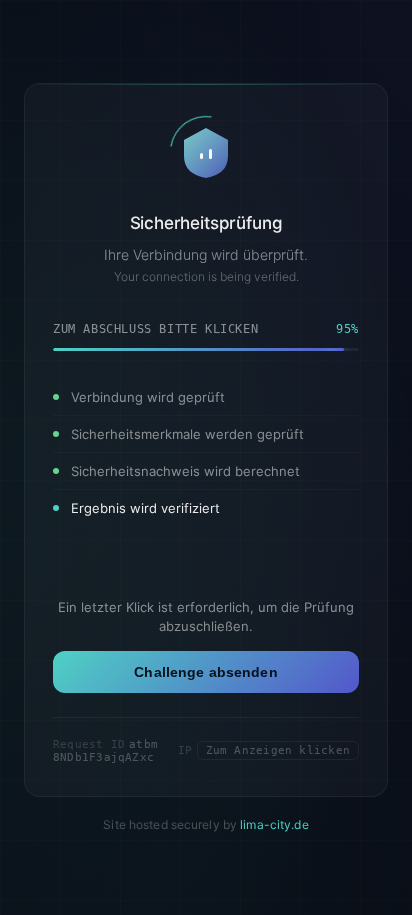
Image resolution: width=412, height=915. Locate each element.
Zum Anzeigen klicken (278, 750)
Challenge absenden (206, 672)
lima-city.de (274, 824)
